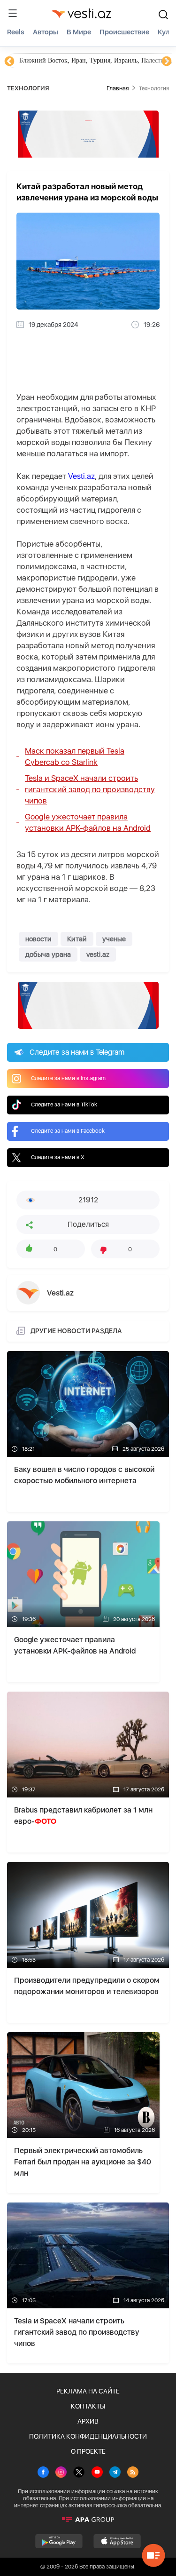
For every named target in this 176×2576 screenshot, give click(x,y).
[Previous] (9, 62)
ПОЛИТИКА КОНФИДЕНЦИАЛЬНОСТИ (88, 2436)
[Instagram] (61, 2473)
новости (38, 939)
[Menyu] (13, 13)
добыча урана (48, 954)
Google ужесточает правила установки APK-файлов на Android (88, 822)
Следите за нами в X (58, 1157)
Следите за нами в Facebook (68, 1131)
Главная (118, 88)
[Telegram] (115, 2473)
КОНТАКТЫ (88, 2406)
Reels (16, 32)
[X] (79, 2473)
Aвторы (46, 32)
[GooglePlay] (59, 2541)
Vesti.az (81, 476)
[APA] (88, 2520)
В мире (79, 32)
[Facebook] (43, 2473)
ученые (114, 939)
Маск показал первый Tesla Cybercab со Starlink (75, 756)
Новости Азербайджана (53, 60)
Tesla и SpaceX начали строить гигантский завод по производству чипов (90, 789)
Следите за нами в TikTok (64, 1105)
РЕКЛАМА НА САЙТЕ (88, 2391)
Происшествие (124, 32)
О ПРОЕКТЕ (88, 2451)
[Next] (167, 62)
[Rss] (133, 2473)
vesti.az (98, 954)
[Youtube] (97, 2473)
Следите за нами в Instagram (68, 1078)
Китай (77, 939)
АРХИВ (88, 2421)
